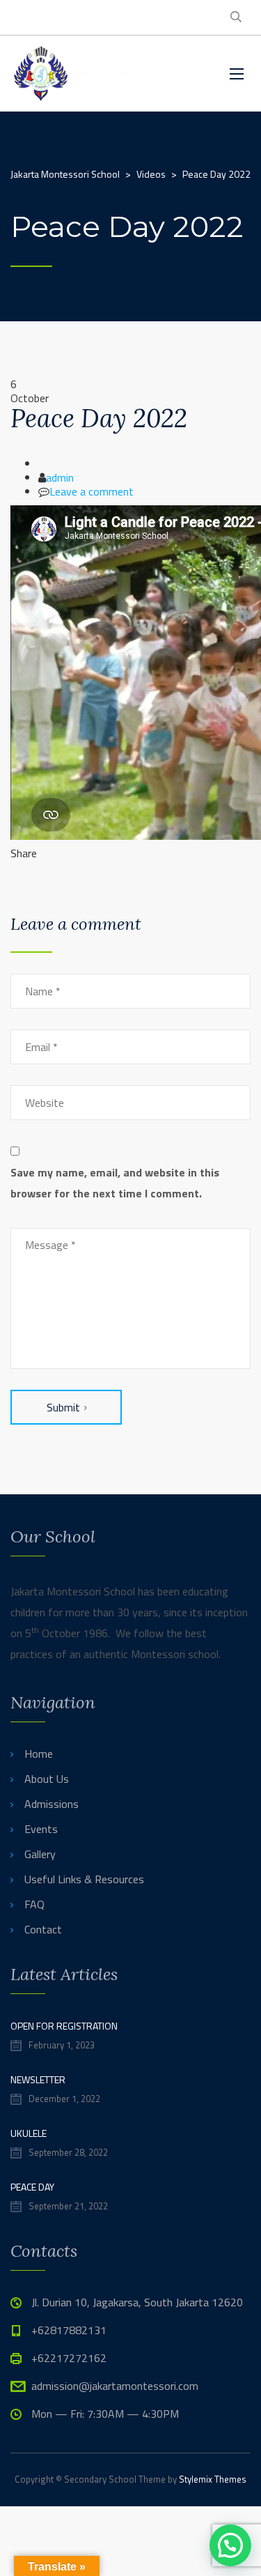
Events (41, 1829)
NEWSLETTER (38, 2079)
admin (60, 477)
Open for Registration (64, 2026)
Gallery (40, 1854)
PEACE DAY (32, 2187)
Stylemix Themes (213, 2479)
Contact (43, 1929)
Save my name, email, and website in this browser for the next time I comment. (115, 1183)
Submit (63, 1407)
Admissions (52, 1804)
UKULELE (29, 2133)
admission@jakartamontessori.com (115, 2386)
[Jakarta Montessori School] (110, 74)
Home (39, 1754)
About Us (47, 1779)
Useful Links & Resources (84, 1879)
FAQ (34, 1904)
